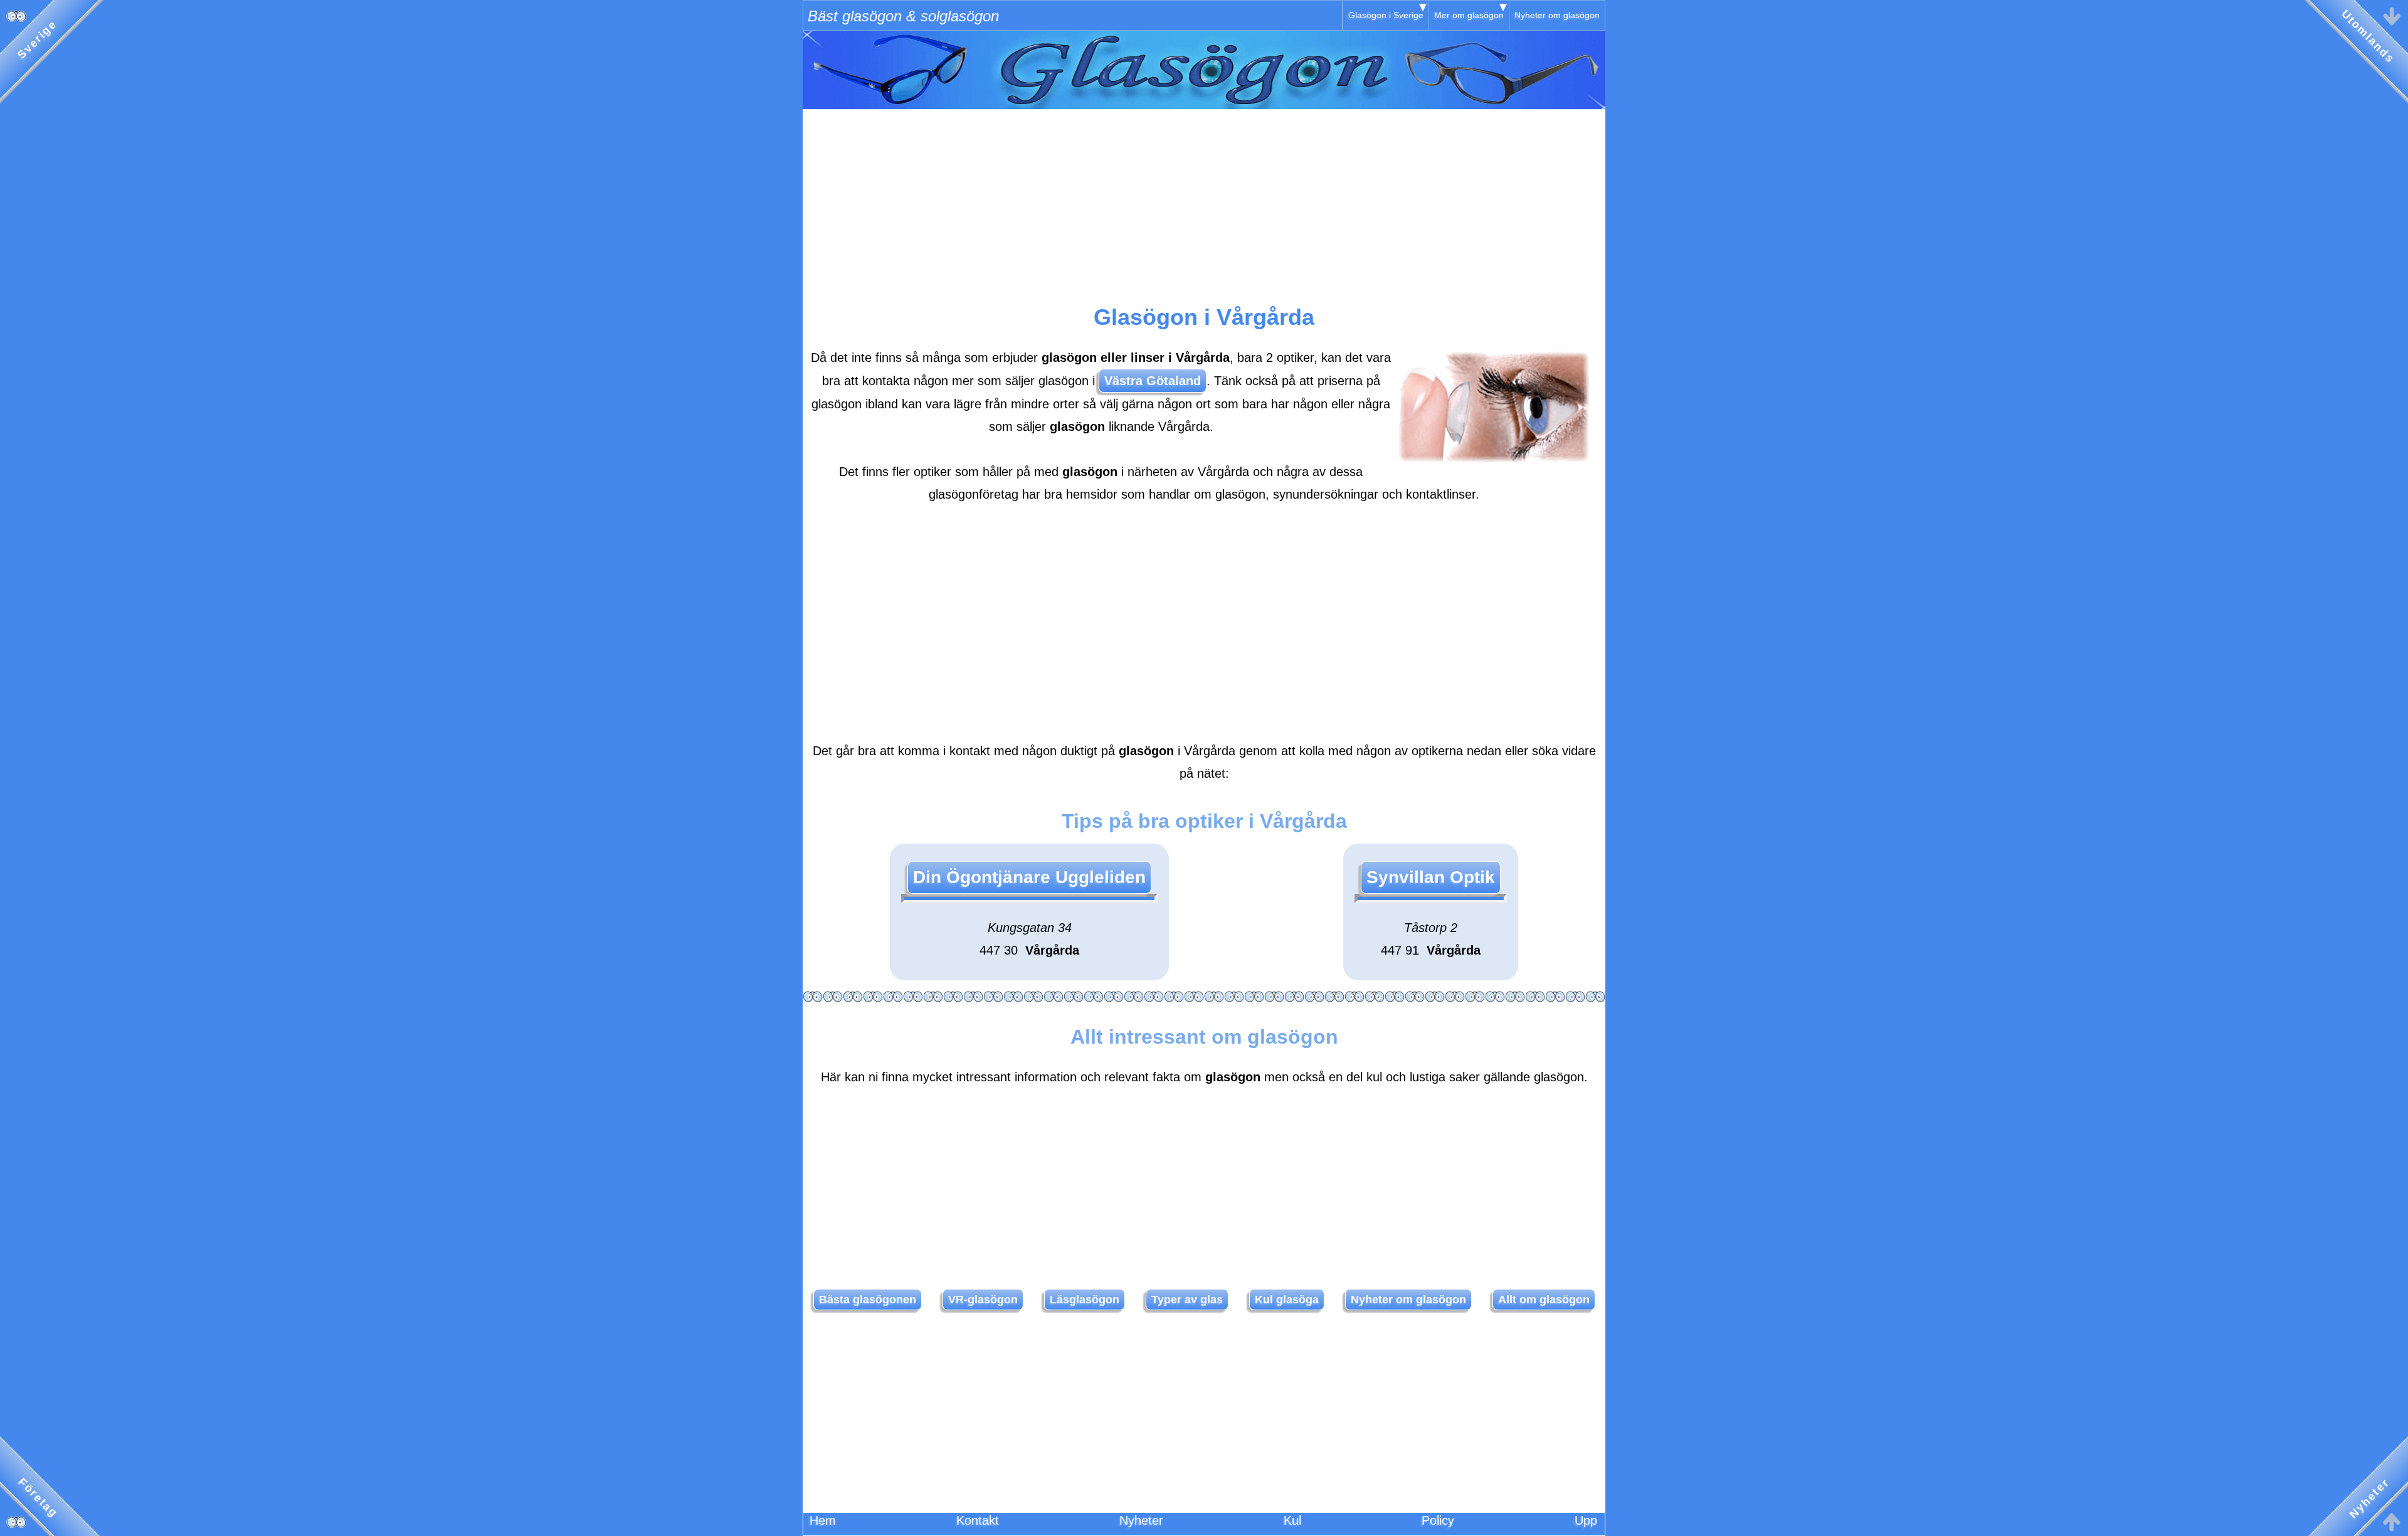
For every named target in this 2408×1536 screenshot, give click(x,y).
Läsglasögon (1085, 1300)
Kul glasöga (1287, 1300)
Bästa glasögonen (868, 1300)
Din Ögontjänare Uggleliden (1029, 877)
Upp (1586, 1520)
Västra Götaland (1153, 381)
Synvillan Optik (1431, 877)
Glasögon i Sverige (1386, 15)
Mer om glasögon (1469, 15)
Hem (823, 1520)
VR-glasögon (983, 1300)
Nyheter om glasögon (1557, 15)
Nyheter (1141, 1520)
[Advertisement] (1204, 197)
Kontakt (978, 1520)
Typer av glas (1187, 1300)
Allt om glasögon (1544, 1300)
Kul (1292, 1520)
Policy (1438, 1520)
